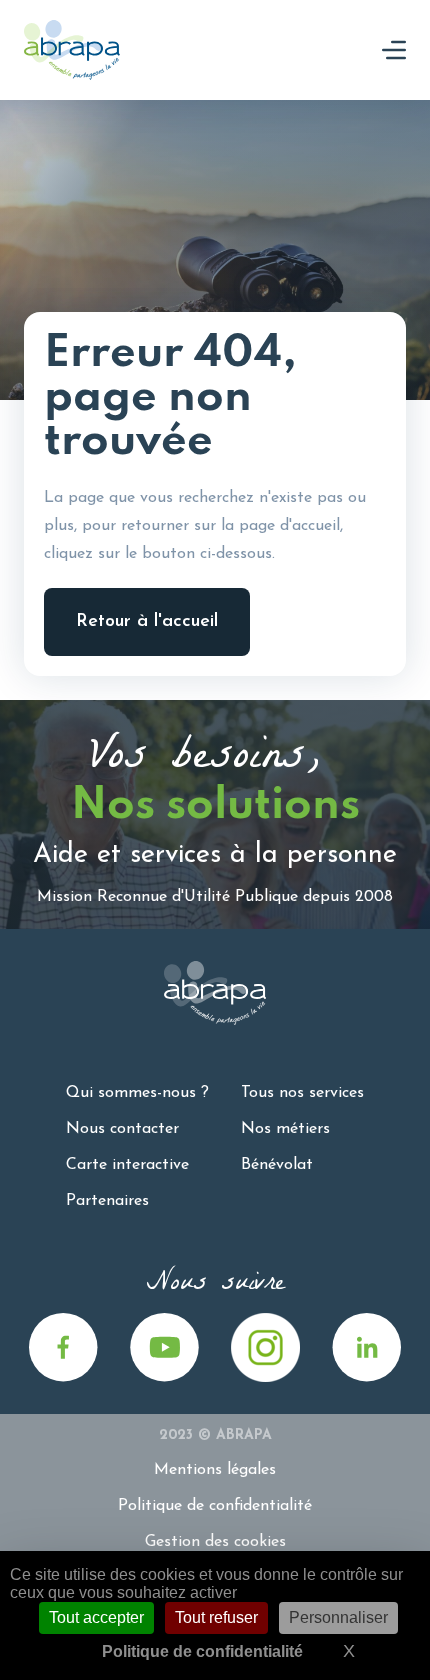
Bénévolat (277, 1165)
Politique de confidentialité (215, 1506)
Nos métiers (285, 1129)
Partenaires (107, 1201)
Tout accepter (96, 1617)
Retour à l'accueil (147, 622)
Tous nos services (302, 1093)
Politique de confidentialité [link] (202, 1651)
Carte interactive (127, 1165)
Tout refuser (216, 1617)
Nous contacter (122, 1129)
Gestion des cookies (215, 1542)
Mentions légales (215, 1470)
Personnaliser (338, 1617)
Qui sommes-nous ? (137, 1093)
